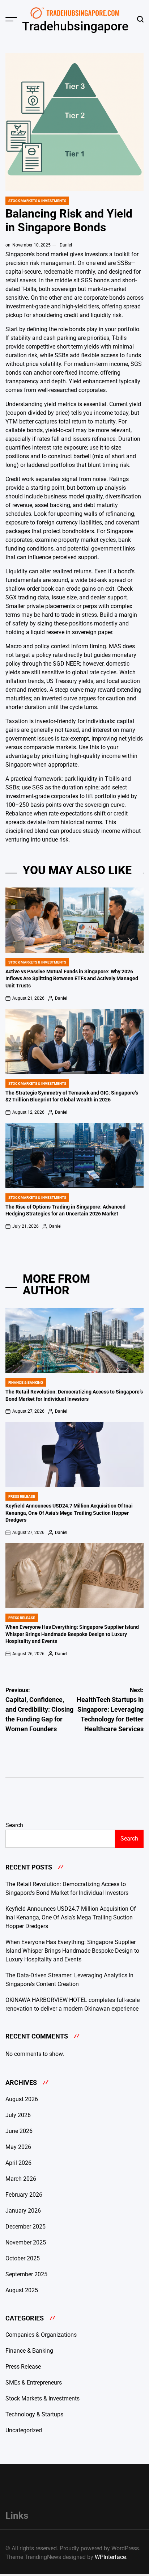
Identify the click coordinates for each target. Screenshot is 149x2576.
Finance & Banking (26, 1382)
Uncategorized (24, 2430)
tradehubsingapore (75, 26)
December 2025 (25, 2227)
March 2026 (21, 2179)
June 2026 (19, 2131)
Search (14, 1825)
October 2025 (23, 2258)
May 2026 (18, 2147)
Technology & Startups (34, 2414)
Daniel (66, 245)
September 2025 (26, 2274)
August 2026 (22, 2099)
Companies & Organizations (41, 2335)
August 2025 (22, 2290)
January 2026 (23, 2211)
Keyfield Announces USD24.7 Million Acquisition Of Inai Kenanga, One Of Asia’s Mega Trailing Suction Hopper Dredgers (69, 1513)
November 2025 (26, 2242)
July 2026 (18, 2115)
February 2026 (24, 2195)
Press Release (22, 1496)
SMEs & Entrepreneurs (34, 2383)
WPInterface (110, 2557)
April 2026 (18, 2163)
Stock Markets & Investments (37, 201)
